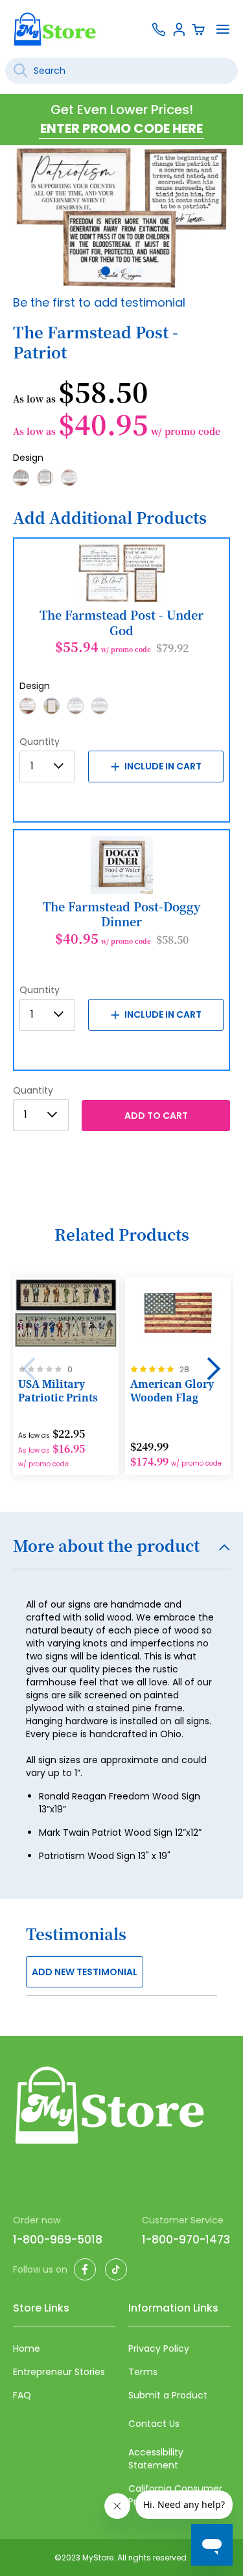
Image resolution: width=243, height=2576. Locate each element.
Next (214, 1369)
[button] (104, 270)
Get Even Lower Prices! (122, 110)
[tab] (121, 1553)
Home (27, 2348)
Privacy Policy (159, 2348)
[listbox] (121, 482)
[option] (21, 478)
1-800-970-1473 (186, 2240)
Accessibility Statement (156, 2459)
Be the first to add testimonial (99, 302)
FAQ (22, 2395)
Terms (143, 2372)
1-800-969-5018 (58, 2240)
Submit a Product (168, 2395)
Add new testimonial (85, 1972)
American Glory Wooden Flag (172, 1391)
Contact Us (154, 2424)
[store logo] (55, 29)
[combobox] (121, 71)
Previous (29, 1369)
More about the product (106, 1547)
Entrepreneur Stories (59, 2372)
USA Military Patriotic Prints (58, 1391)
